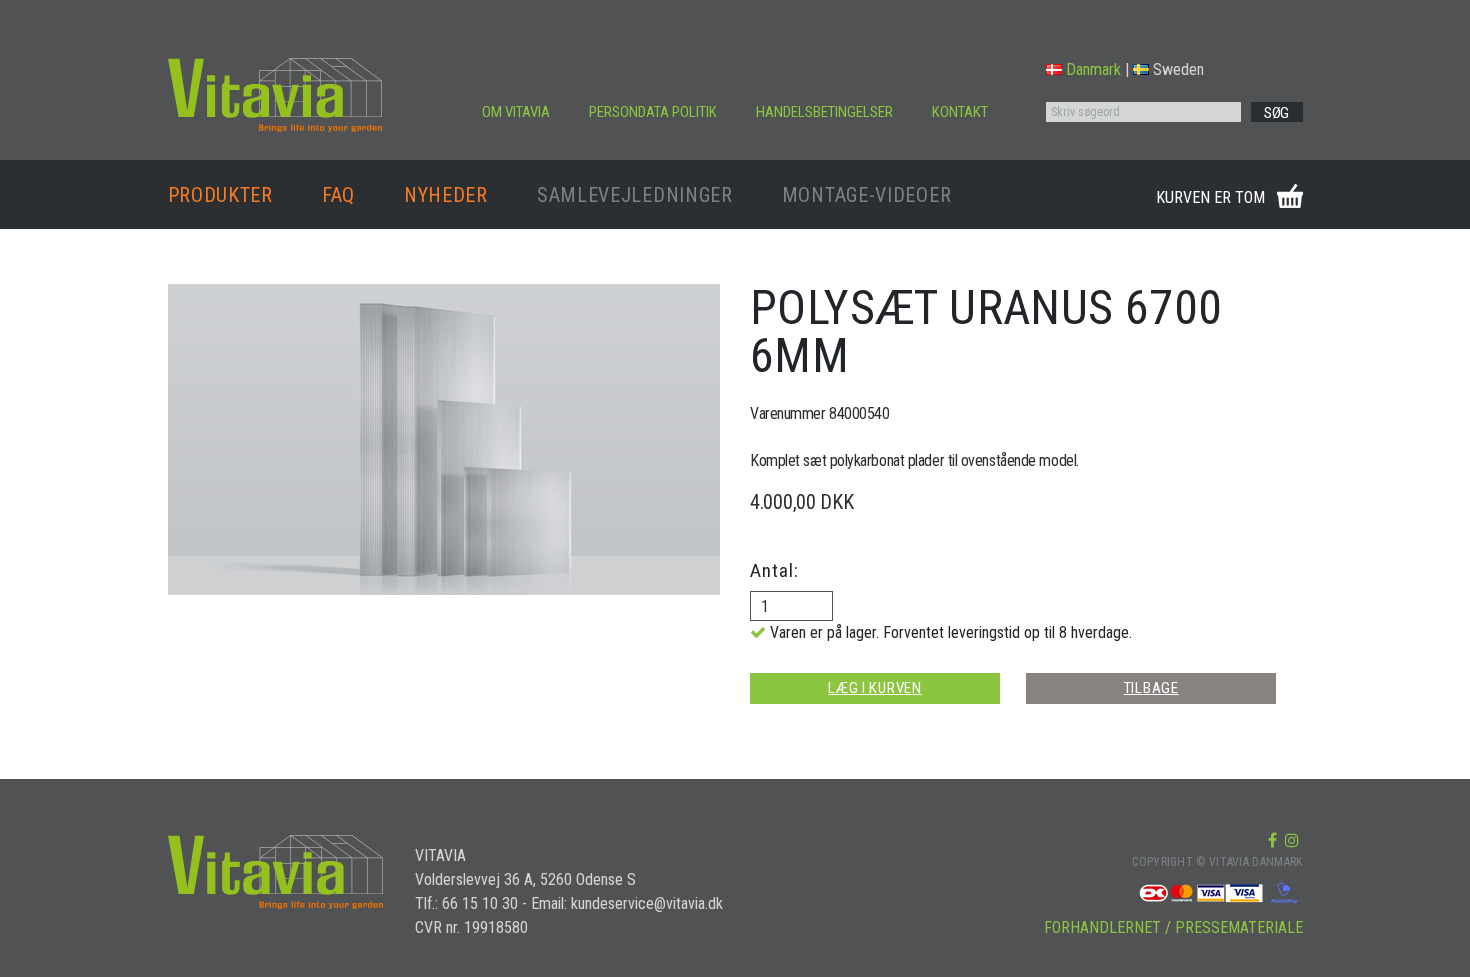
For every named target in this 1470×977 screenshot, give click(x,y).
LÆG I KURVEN (874, 688)
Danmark (1093, 69)
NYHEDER (446, 195)
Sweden (1178, 69)
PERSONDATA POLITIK (653, 112)
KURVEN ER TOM (1210, 197)
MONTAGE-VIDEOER (867, 195)
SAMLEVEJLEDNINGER (635, 195)
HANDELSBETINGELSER (824, 112)
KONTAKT (960, 112)
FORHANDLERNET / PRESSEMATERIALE (1173, 927)
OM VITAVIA (516, 112)
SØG (1276, 113)
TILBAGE (1151, 688)
